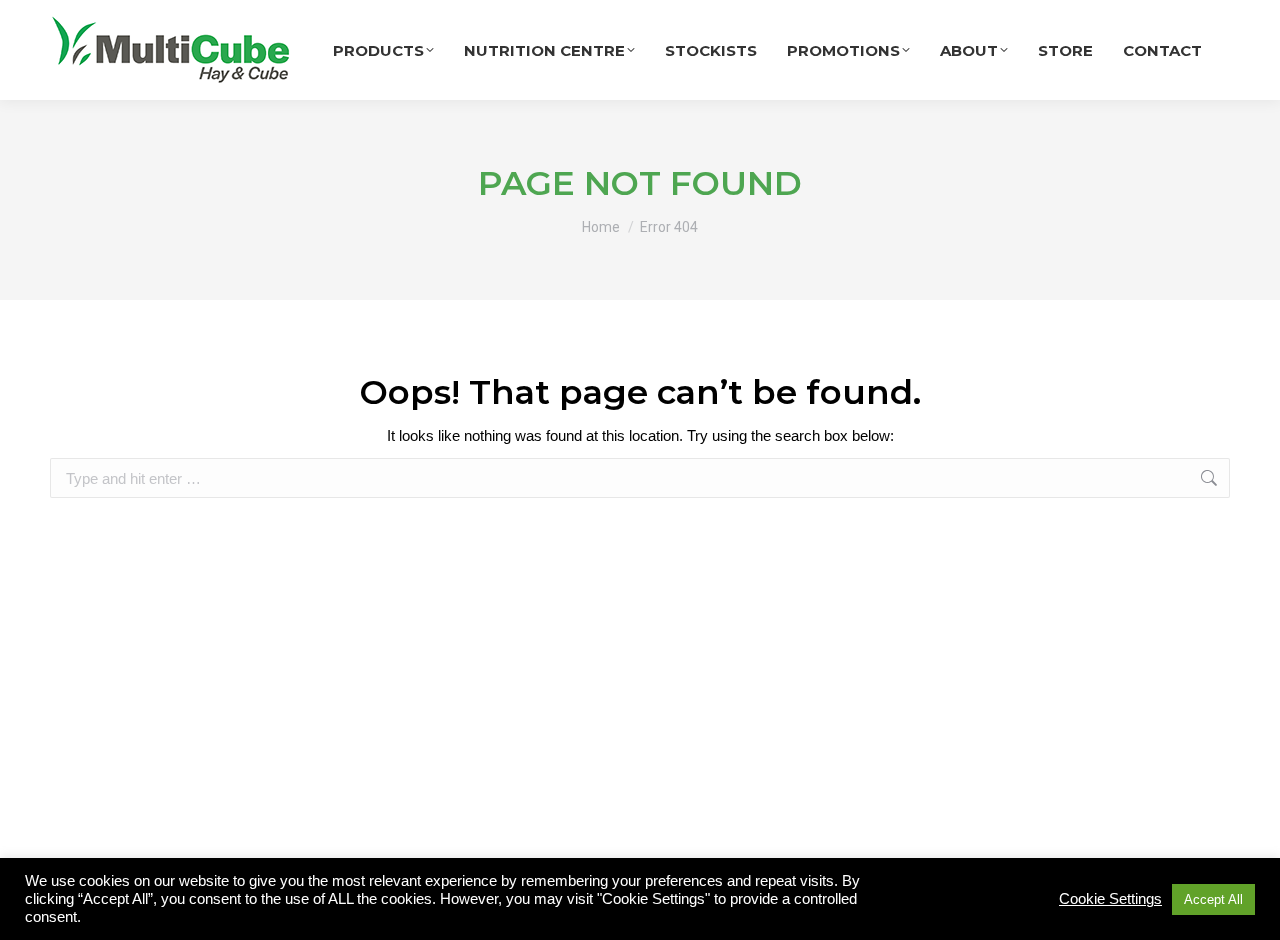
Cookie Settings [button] (1110, 899)
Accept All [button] (1213, 899)
